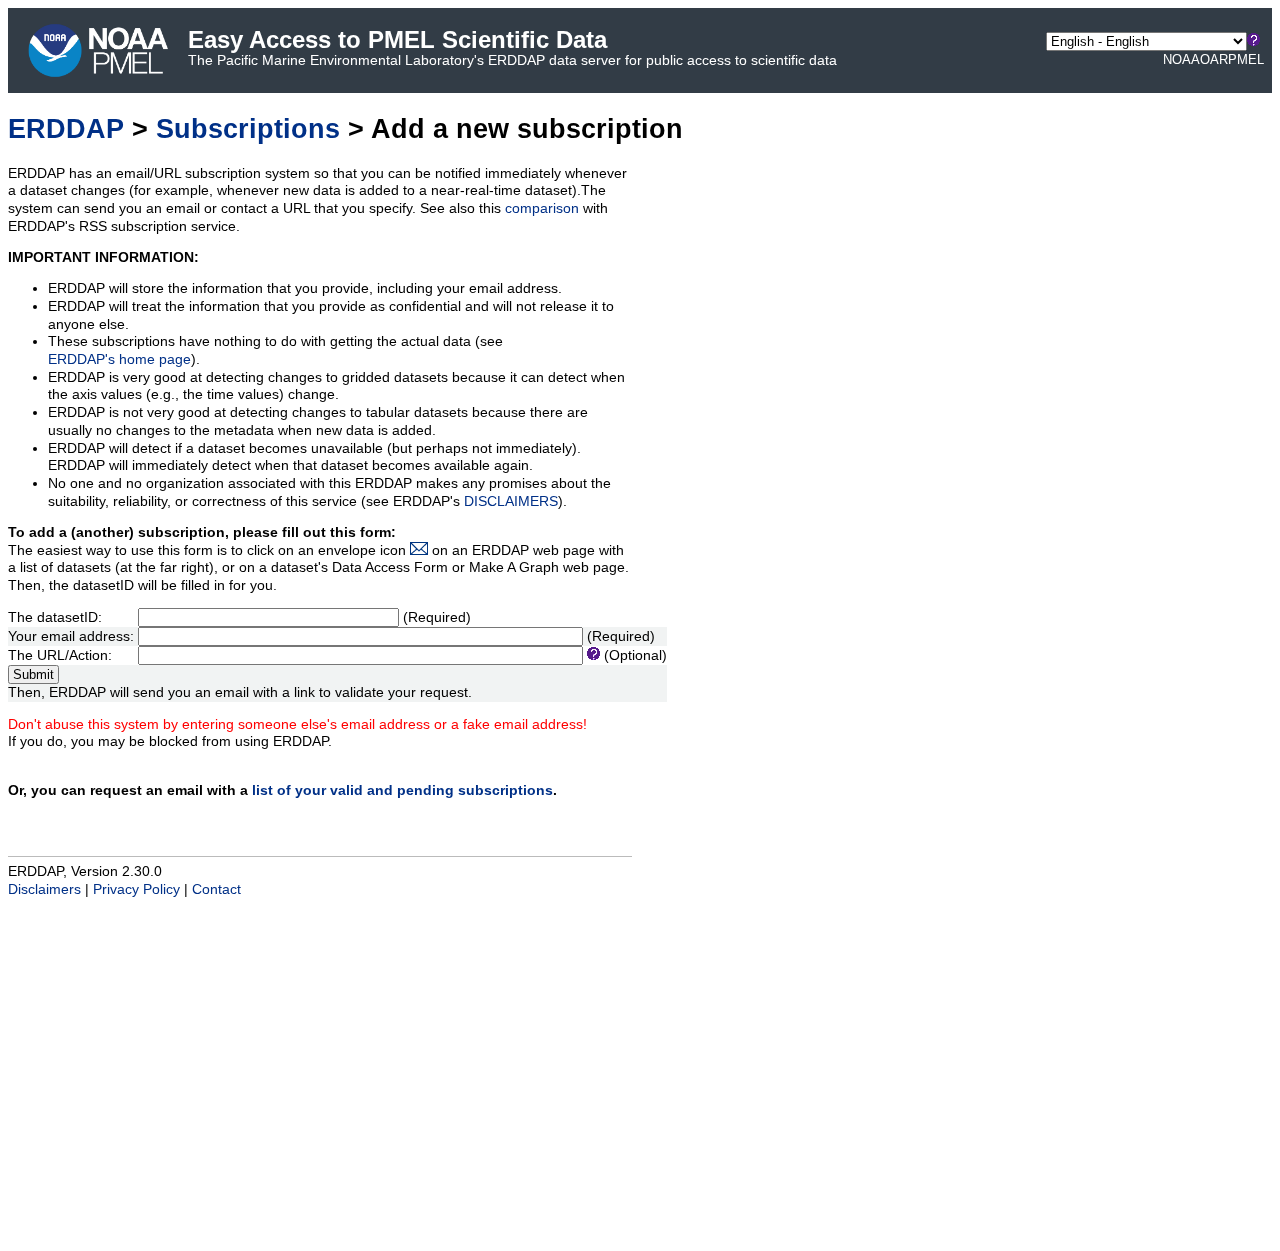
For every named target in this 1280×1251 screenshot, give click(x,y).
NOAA (1181, 59)
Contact (216, 889)
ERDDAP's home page (119, 359)
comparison (542, 208)
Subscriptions (248, 128)
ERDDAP (66, 128)
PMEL (1246, 59)
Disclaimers (44, 889)
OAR (1214, 59)
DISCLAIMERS (511, 501)
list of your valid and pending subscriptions (402, 790)
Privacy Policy (136, 889)
